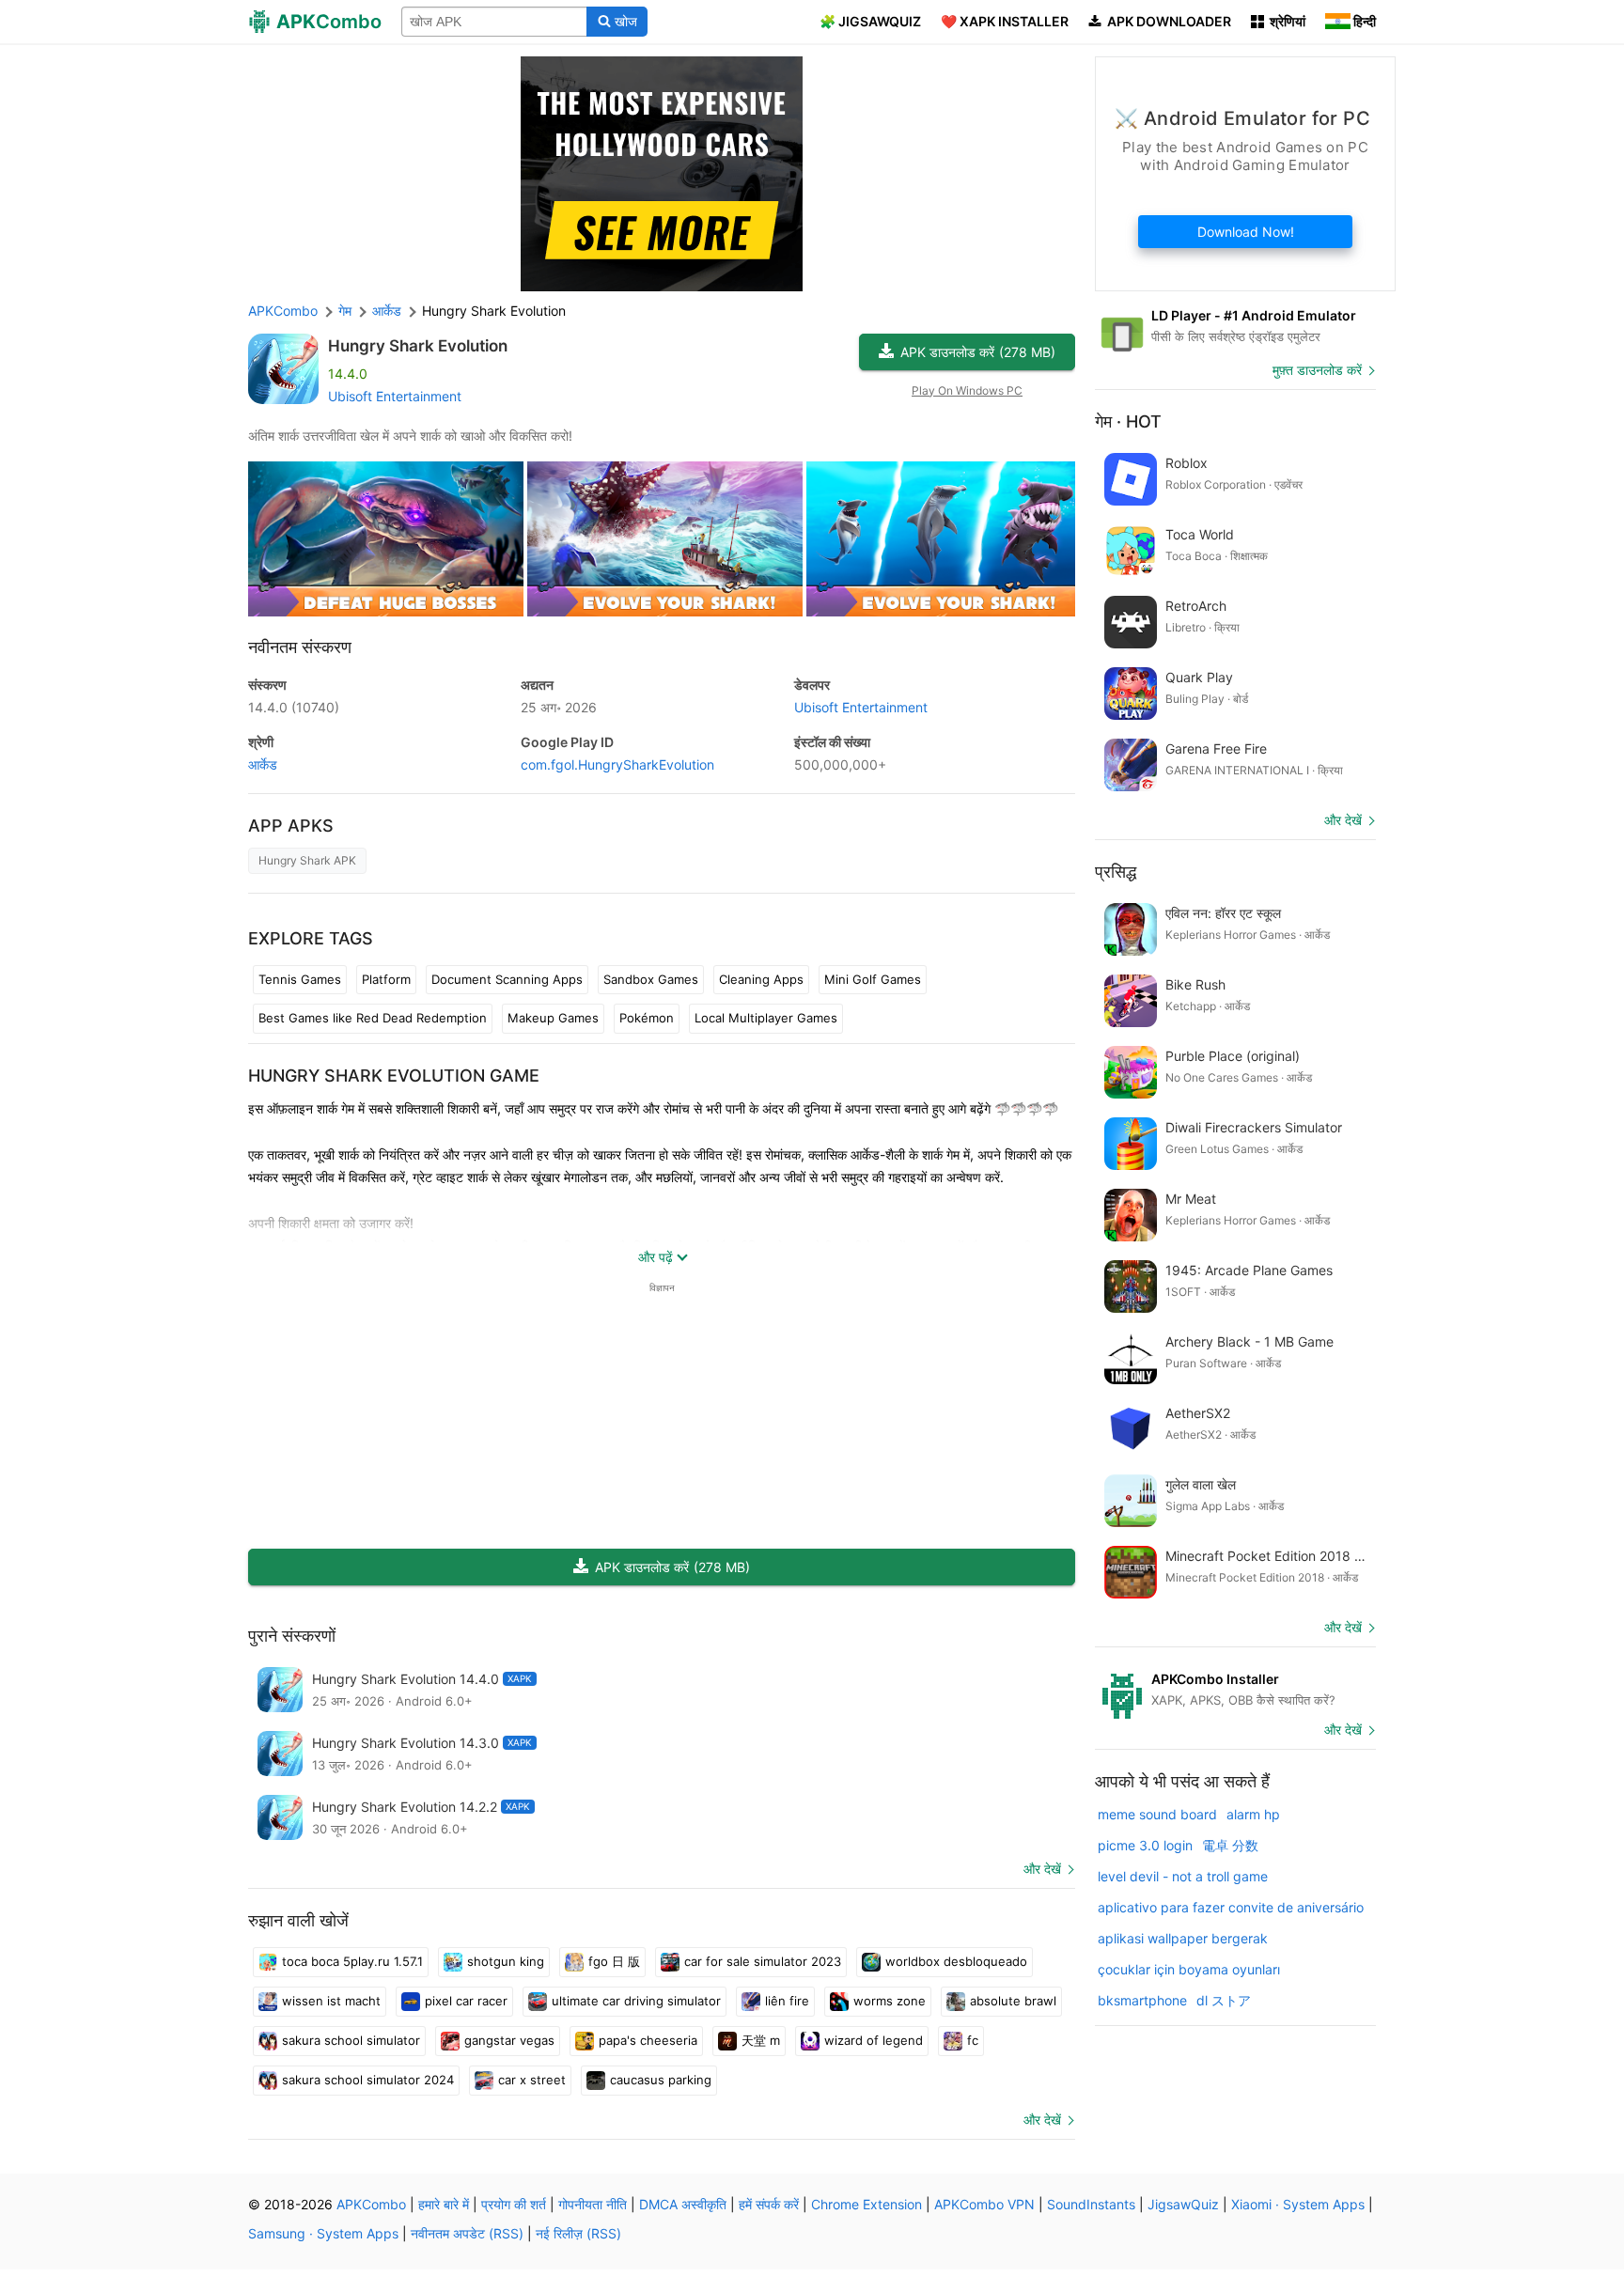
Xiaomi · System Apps (1298, 2204)
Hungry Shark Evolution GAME (394, 1076)
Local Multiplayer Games (766, 1018)
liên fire (787, 2001)
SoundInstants (1091, 2204)
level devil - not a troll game (1183, 1876)
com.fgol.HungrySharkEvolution (617, 764)
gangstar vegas (509, 2040)
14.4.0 (294, 707)
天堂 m (761, 2040)
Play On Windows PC (967, 390)
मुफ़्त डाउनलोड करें (1317, 370)
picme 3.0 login (1145, 1845)
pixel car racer (466, 2001)
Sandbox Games (651, 979)
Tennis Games (300, 979)
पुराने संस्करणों (292, 1636)
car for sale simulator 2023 (763, 1961)
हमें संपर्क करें (769, 2204)
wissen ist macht (331, 2001)
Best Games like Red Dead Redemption (373, 1018)
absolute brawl (1013, 2001)
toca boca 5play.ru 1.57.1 (352, 1961)
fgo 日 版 (614, 1961)
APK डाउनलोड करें (978, 352)
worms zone (890, 2001)
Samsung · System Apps (323, 2233)
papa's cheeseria (648, 2040)
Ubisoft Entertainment (395, 396)
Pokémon (647, 1018)
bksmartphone (1142, 2000)
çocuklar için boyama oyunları (1189, 1969)
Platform (386, 979)
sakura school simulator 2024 (368, 2080)
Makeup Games (553, 1018)
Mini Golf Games (873, 979)
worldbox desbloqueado (956, 1961)
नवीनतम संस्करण (300, 647)
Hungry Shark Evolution (418, 346)
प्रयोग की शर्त (514, 2204)
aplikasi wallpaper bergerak (1183, 1938)
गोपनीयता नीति (593, 2204)
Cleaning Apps (761, 979)
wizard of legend (874, 2040)
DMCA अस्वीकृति (683, 2204)
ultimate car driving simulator (636, 2001)
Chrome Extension (867, 2204)
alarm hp (1253, 1814)
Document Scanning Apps (507, 979)
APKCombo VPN (984, 2204)
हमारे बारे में (444, 2204)
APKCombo (283, 311)
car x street (532, 2080)
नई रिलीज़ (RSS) (578, 2233)
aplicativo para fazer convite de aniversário (1231, 1907)
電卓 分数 (1230, 1845)
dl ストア (1224, 2000)
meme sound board (1157, 1814)
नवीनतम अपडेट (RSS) (467, 2233)
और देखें (1042, 1869)
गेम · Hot (1128, 421)
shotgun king (506, 1961)
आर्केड (263, 764)
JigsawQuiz (1183, 2204)
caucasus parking (661, 2080)
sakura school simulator (351, 2040)
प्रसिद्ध (1116, 872)
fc (973, 2040)
